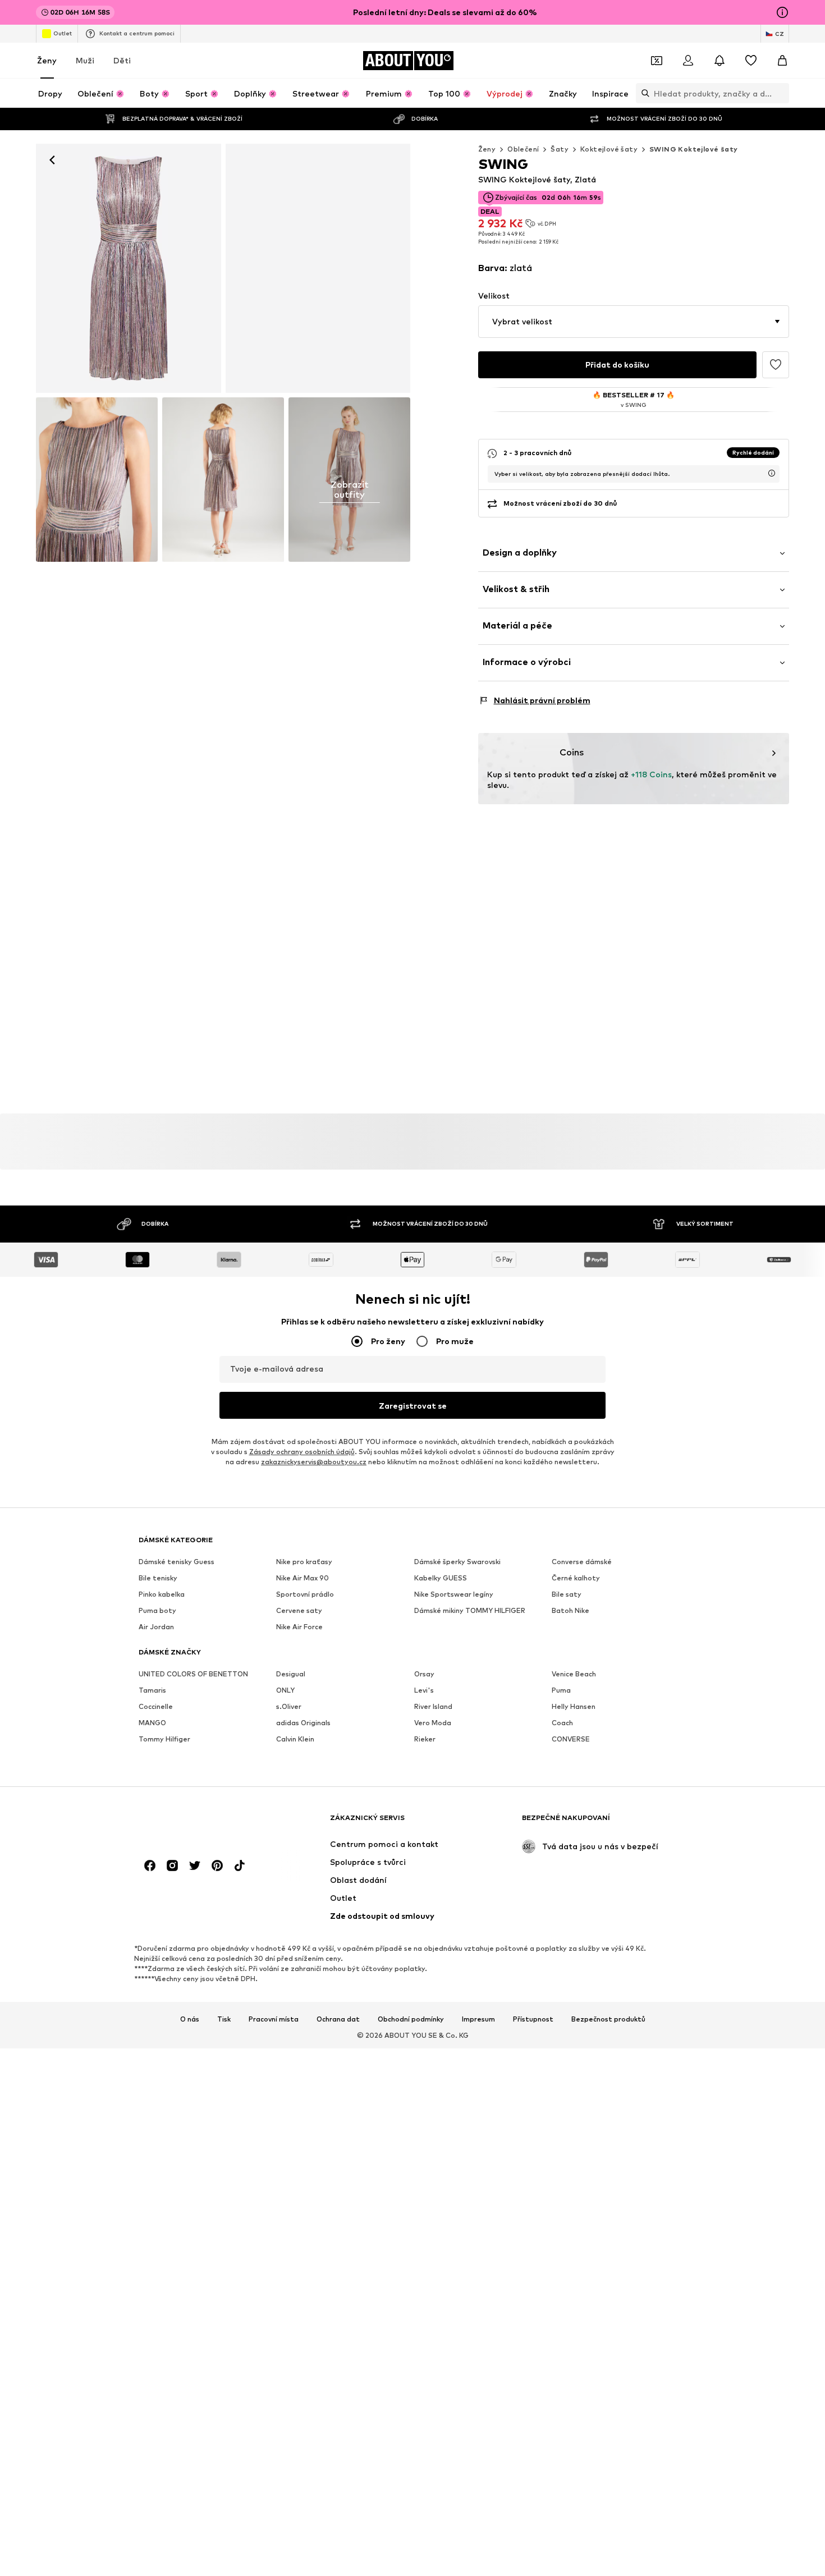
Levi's (424, 1690)
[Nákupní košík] (782, 61)
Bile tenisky (158, 1578)
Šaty (560, 149)
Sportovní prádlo (305, 1594)
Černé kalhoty (576, 1578)
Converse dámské (582, 1562)
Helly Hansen (574, 1706)
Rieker (425, 1739)
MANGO (152, 1723)
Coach (562, 1723)
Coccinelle (156, 1706)
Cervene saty (299, 1610)
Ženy (47, 60)
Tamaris (152, 1690)
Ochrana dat (338, 2019)
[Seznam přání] (751, 61)
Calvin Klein (295, 1739)
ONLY (285, 1690)
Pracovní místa (274, 2019)
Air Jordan (156, 1627)
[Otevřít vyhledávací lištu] (643, 93)
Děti (122, 60)
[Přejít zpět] (52, 160)
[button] (634, 322)
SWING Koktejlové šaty (693, 149)
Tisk (224, 2019)
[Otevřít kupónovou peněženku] (657, 61)
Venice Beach (574, 1674)
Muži (85, 60)
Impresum (478, 2019)
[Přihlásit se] (688, 61)
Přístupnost (533, 2019)
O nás (190, 2019)
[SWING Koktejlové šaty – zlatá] (97, 480)
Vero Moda (433, 1723)
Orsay (424, 1674)
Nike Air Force (299, 1627)
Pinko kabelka (162, 1594)
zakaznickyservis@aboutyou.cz (314, 1462)
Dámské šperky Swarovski (457, 1562)
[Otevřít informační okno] (782, 12)
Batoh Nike (570, 1610)
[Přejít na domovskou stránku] (200, 1823)
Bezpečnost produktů (608, 2019)
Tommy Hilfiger (164, 1739)
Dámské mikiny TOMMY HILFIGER (470, 1610)
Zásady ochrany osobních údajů (302, 1452)
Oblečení (523, 149)
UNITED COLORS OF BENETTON (193, 1674)
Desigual (291, 1674)
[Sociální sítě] (150, 1865)
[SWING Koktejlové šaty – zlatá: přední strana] (129, 268)
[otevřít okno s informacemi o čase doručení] (772, 473)
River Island (433, 1706)
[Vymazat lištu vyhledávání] (781, 93)
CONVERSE (571, 1739)
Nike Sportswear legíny (454, 1594)
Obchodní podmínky (411, 2019)
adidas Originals (303, 1723)
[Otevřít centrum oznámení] (719, 61)
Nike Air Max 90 (302, 1578)
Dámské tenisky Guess (177, 1562)
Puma (561, 1690)
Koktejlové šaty (609, 149)
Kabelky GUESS (441, 1578)
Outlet (63, 33)
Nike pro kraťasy (304, 1562)
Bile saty (567, 1594)
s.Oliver (289, 1706)
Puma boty (157, 1610)
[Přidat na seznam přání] (776, 365)
